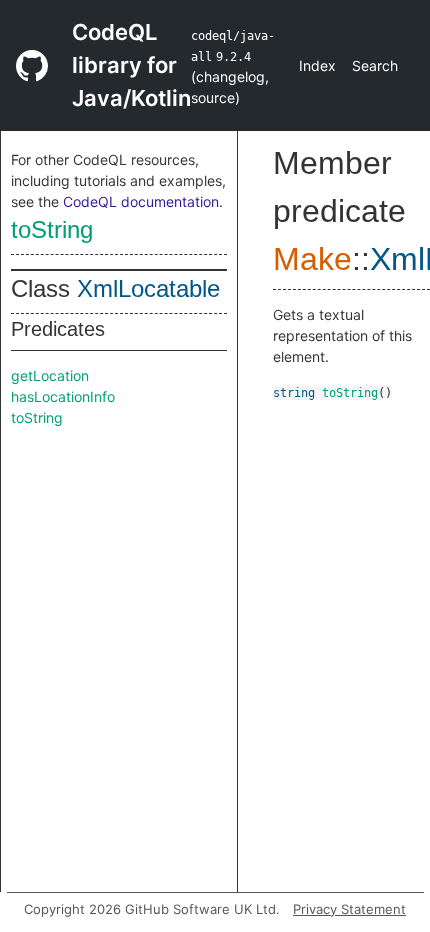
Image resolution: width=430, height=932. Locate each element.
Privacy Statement (349, 909)
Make (312, 259)
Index (317, 65)
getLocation (50, 375)
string (294, 393)
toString (52, 229)
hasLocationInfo (63, 396)
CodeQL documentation (141, 201)
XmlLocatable (148, 288)
